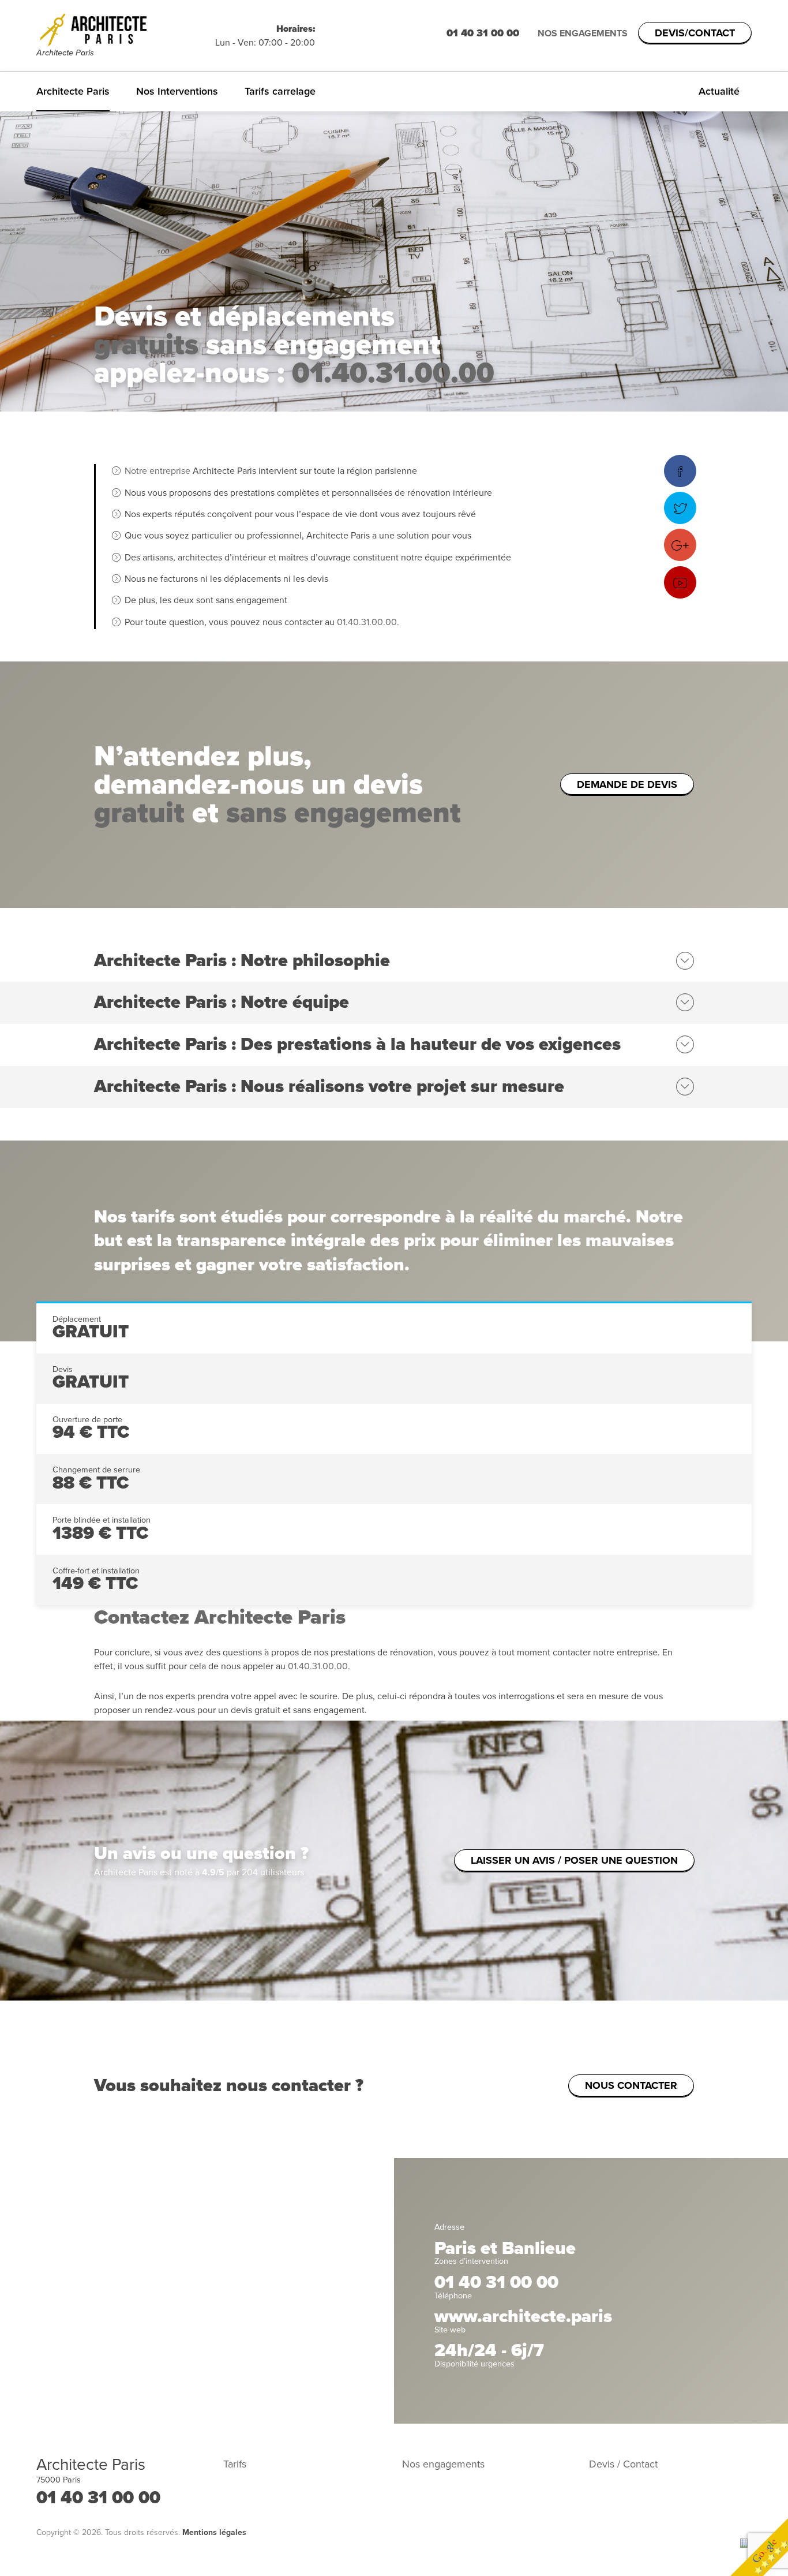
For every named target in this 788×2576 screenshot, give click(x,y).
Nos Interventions (177, 91)
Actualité (719, 91)
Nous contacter (631, 2085)
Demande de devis (627, 784)
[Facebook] (680, 471)
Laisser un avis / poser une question (574, 1860)
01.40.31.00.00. (368, 622)
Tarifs (235, 2464)
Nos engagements (583, 33)
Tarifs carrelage (280, 91)
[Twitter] (680, 508)
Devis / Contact (623, 2464)
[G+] (680, 545)
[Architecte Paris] (126, 29)
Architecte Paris (73, 91)
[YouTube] (680, 582)
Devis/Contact (695, 33)
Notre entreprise (157, 471)
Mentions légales (214, 2532)
